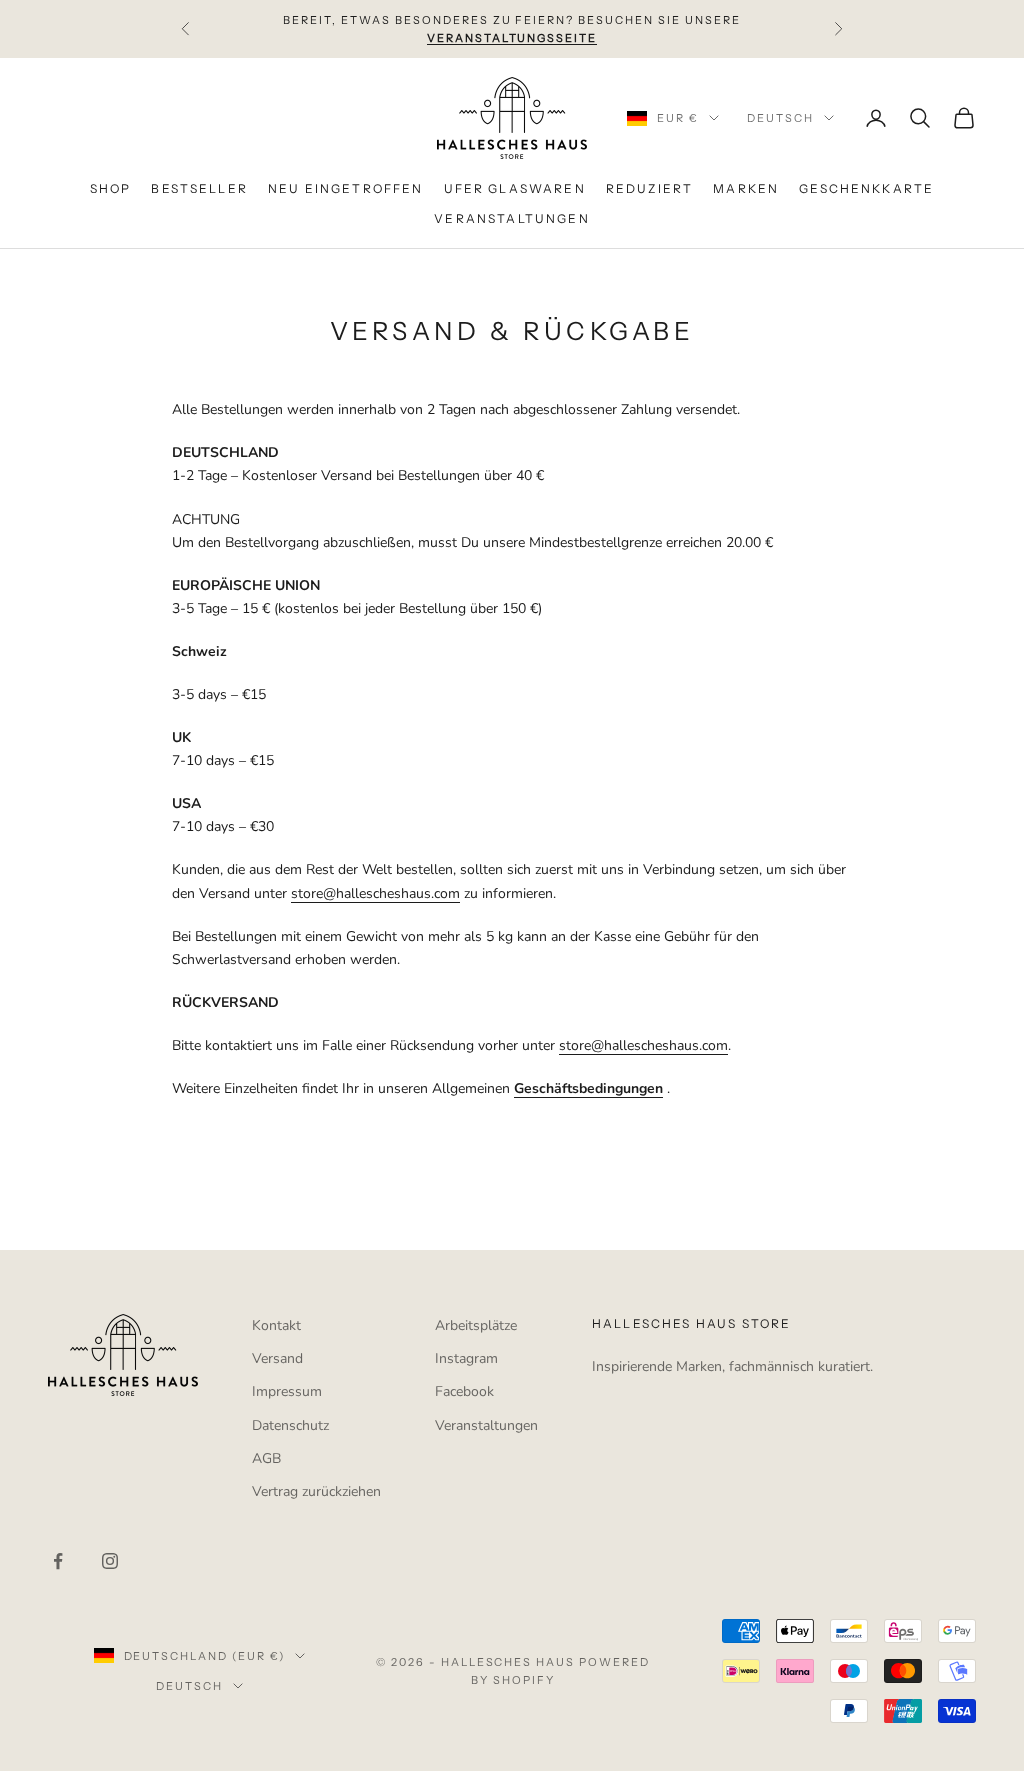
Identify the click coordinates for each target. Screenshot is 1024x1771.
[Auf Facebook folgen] (58, 1561)
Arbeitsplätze (476, 1325)
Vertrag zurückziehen (316, 1491)
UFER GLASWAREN (515, 188)
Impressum (287, 1391)
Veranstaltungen (486, 1425)
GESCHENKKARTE (866, 188)
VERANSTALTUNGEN (511, 218)
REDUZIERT (649, 188)
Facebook (464, 1391)
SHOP (111, 188)
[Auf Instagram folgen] (110, 1561)
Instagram (466, 1358)
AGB (266, 1458)
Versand (277, 1358)
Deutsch (780, 118)
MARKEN (746, 188)
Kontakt (276, 1325)
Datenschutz (290, 1425)
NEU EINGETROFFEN (346, 188)
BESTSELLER (199, 188)
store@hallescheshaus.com (375, 893)
